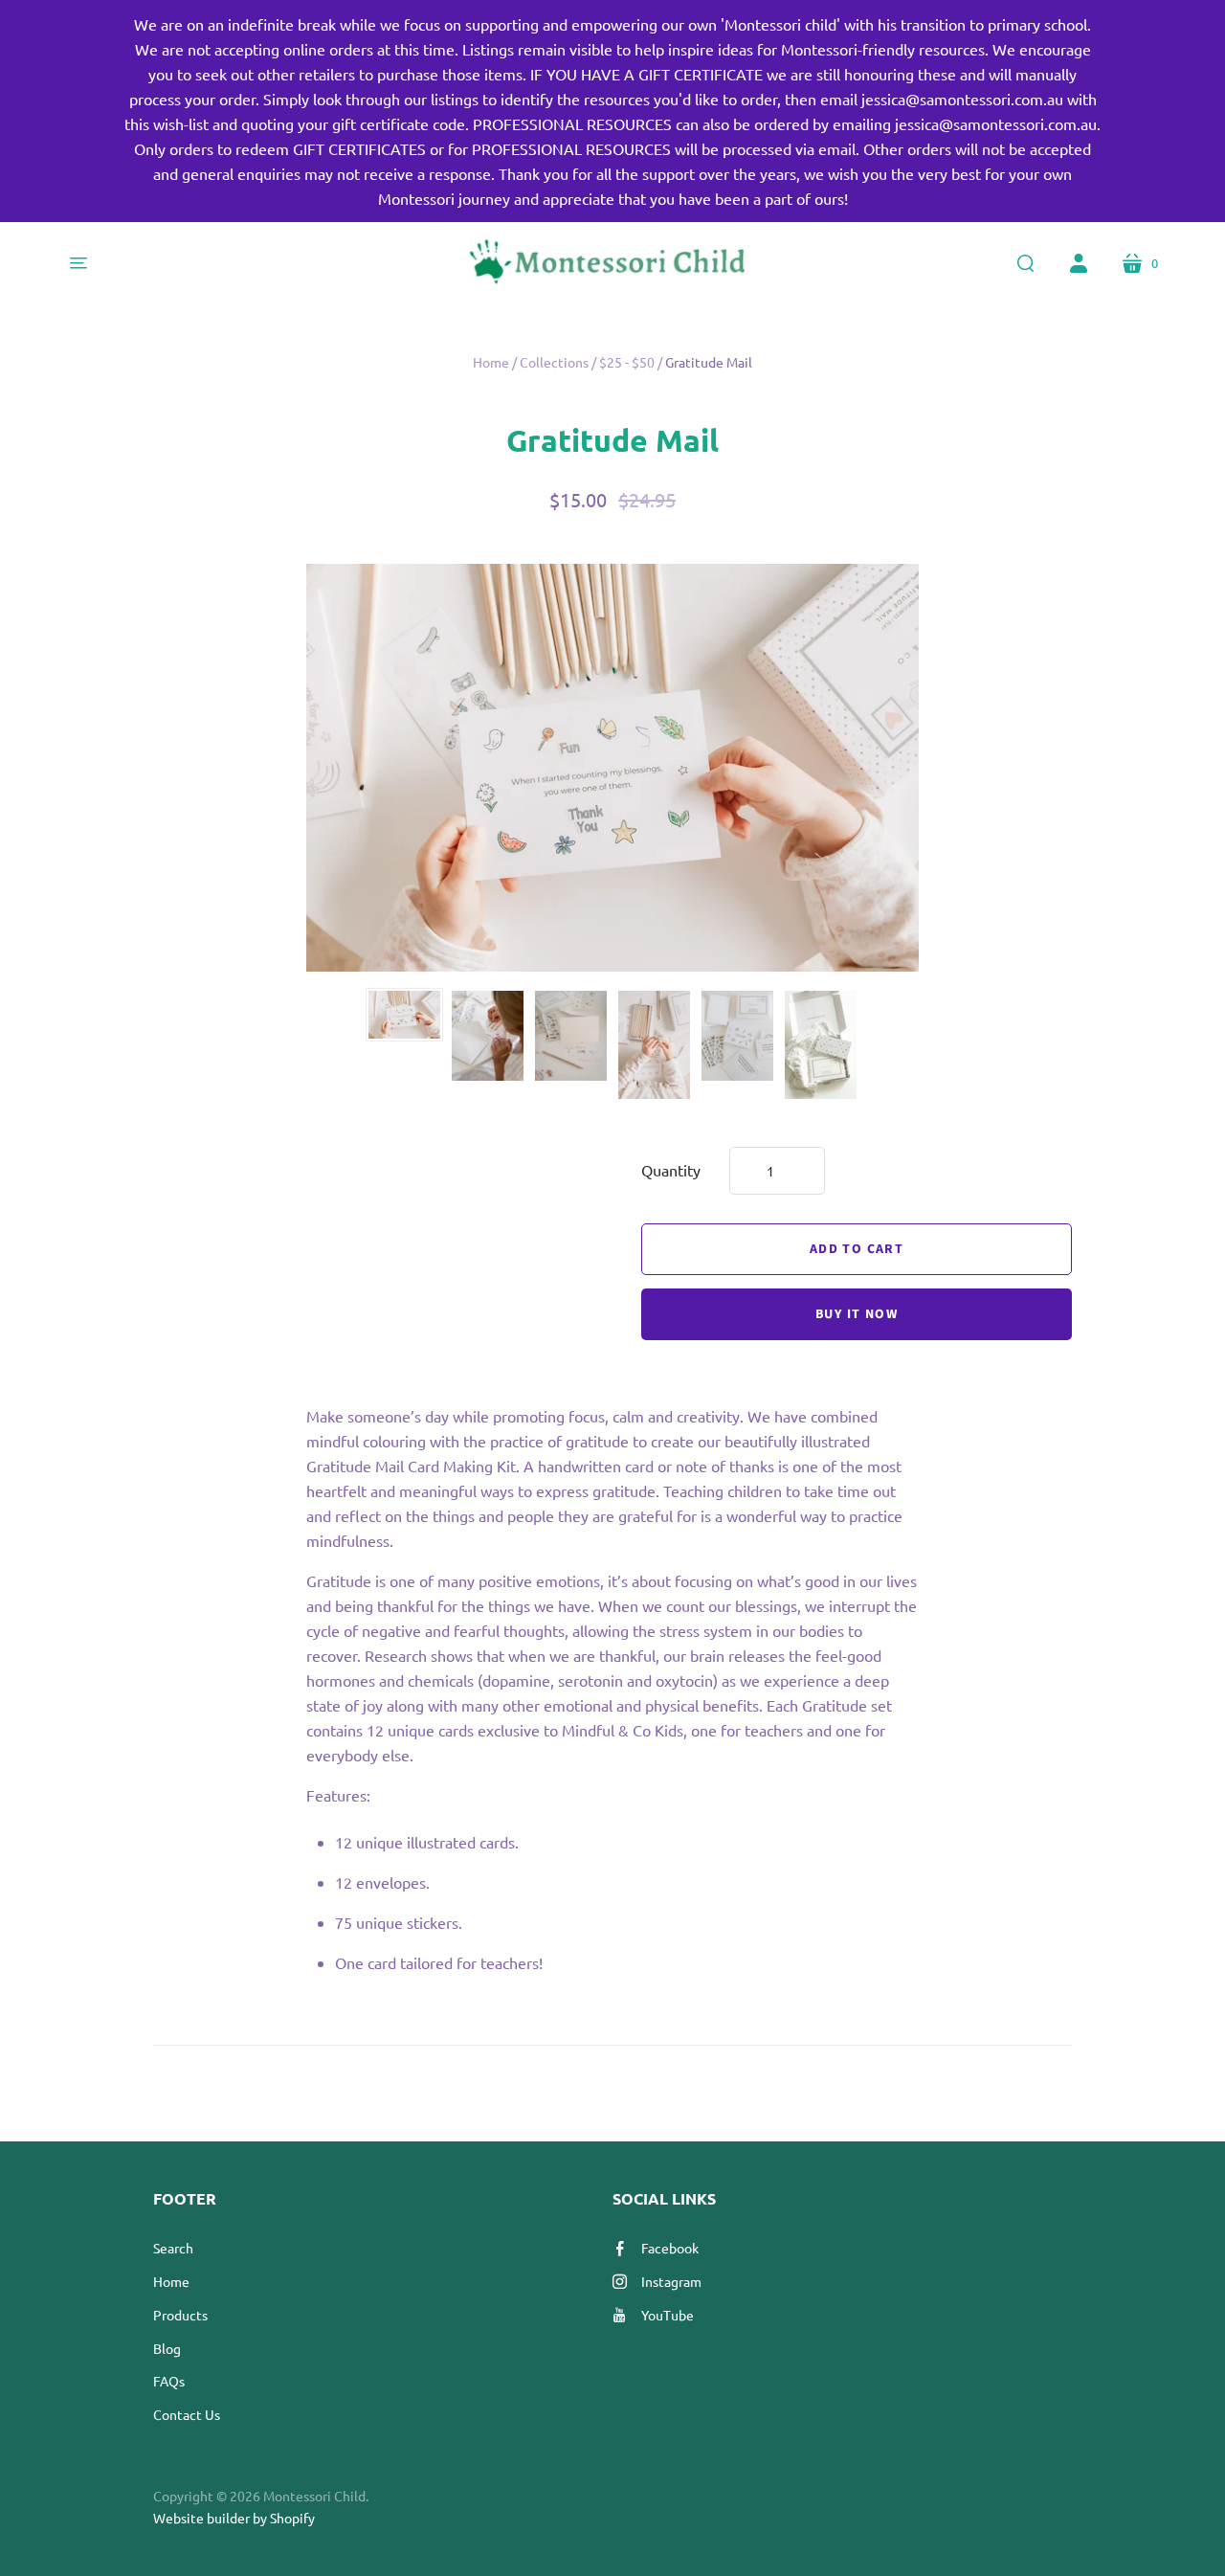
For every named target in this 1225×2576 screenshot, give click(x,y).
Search (173, 2248)
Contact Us (187, 2414)
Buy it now (857, 1314)
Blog (167, 2348)
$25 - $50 (627, 362)
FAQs (169, 2381)
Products (180, 2315)
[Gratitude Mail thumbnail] (404, 1015)
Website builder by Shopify (234, 2518)
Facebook (670, 2248)
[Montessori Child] (612, 263)
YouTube (668, 2315)
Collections (554, 362)
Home (491, 362)
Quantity (671, 1170)
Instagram (671, 2281)
